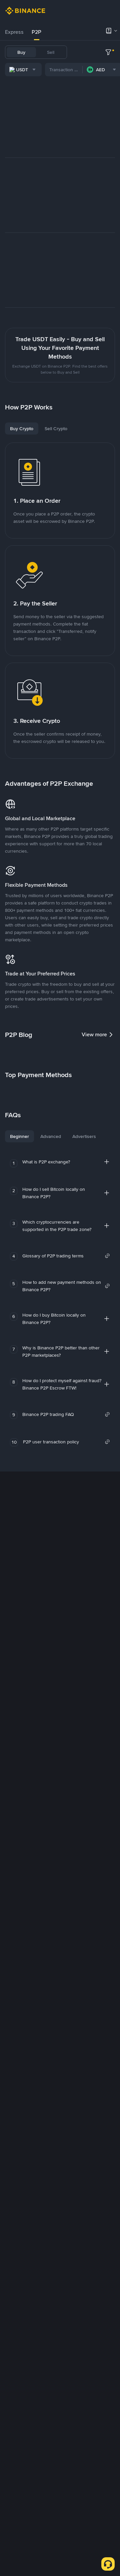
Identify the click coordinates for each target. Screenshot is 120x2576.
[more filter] (108, 52)
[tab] (14, 32)
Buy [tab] (21, 52)
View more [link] (94, 1034)
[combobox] (23, 70)
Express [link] (14, 32)
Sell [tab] (51, 52)
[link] (66, 1256)
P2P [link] (36, 32)
